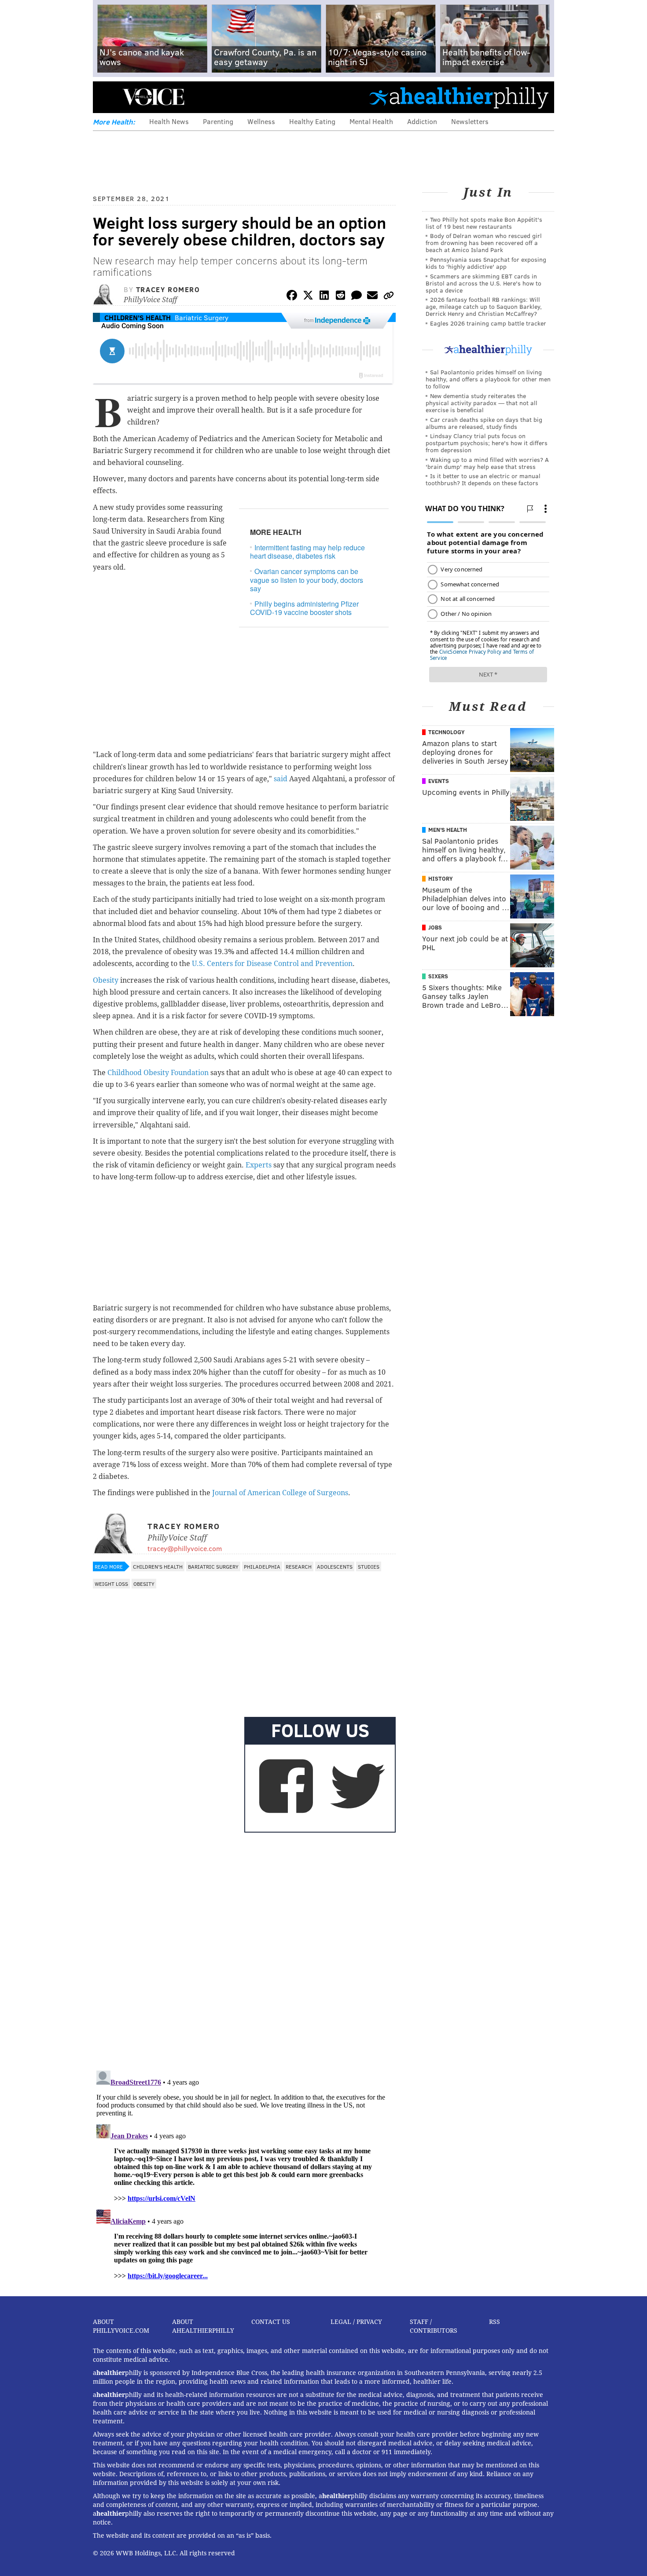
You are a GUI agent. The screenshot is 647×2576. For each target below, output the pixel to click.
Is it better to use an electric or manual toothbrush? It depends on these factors (483, 479)
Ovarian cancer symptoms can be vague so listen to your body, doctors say (307, 580)
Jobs (435, 927)
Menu (107, 97)
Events (439, 781)
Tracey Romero (168, 289)
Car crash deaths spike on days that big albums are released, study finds (484, 423)
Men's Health (448, 830)
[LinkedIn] (324, 297)
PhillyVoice (153, 97)
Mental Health (371, 121)
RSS (494, 2322)
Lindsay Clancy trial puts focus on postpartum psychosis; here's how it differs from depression (487, 443)
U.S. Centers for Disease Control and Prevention (272, 964)
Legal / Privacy (356, 2322)
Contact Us (271, 2322)
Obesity (106, 980)
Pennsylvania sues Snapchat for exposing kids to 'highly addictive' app (486, 263)
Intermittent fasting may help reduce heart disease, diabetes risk (307, 552)
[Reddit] (340, 297)
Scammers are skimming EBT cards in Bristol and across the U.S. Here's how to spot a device (483, 283)
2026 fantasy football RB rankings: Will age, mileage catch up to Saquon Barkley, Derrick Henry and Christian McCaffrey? (484, 306)
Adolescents (335, 1566)
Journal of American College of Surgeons (280, 1493)
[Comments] (357, 297)
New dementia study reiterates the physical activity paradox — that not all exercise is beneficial (482, 403)
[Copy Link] (389, 297)
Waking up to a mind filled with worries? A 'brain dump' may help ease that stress (487, 463)
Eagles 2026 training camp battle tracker (488, 323)
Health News (169, 121)
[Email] (372, 297)
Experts (259, 1165)
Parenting (218, 121)
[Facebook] (292, 297)
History (441, 878)
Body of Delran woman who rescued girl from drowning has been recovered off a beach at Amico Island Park (484, 243)
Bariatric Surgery (202, 317)
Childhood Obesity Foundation (158, 1073)
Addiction (422, 121)
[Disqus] (244, 1950)
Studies (369, 1566)
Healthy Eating (312, 121)
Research (299, 1566)
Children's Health (138, 317)
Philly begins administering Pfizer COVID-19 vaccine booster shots (304, 608)
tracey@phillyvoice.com (185, 1548)
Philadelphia (262, 1566)
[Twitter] (308, 297)
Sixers (438, 976)
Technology (447, 732)
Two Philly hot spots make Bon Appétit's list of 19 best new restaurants (484, 223)
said (281, 779)
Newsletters (470, 121)
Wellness (261, 121)
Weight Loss (111, 1584)
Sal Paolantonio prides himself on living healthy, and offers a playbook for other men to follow (488, 379)
